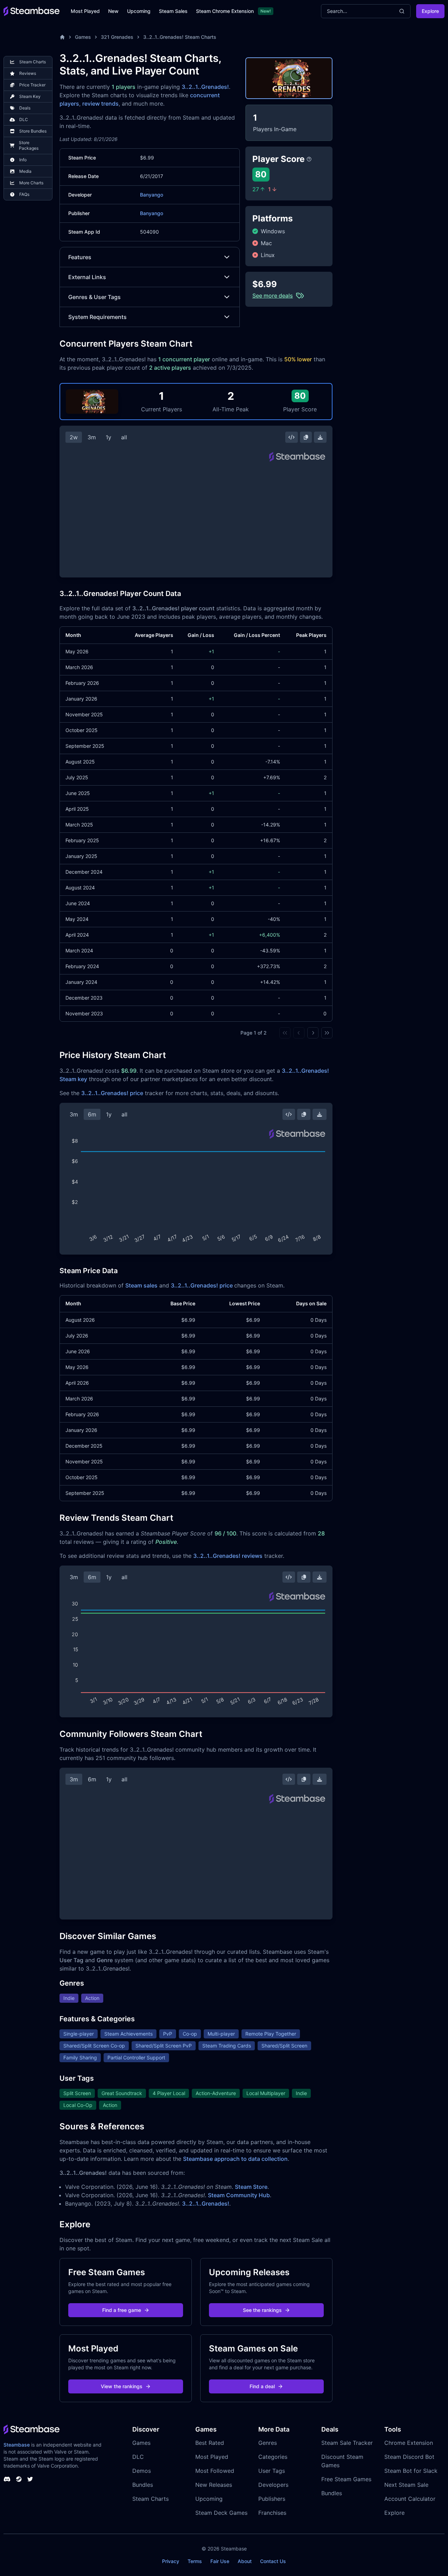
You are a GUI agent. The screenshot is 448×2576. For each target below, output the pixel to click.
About (245, 2561)
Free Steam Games (346, 2479)
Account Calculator (410, 2499)
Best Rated (210, 2443)
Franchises (272, 2513)
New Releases (214, 2485)
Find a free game (122, 2310)
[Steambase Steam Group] (19, 2479)
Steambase (17, 2445)
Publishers (272, 2499)
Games (83, 37)
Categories (273, 2457)
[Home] (62, 37)
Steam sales (141, 1285)
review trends (100, 104)
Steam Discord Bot (409, 2457)
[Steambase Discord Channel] (7, 2479)
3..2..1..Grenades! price (112, 1093)
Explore (430, 11)
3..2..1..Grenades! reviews (228, 1556)
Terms (195, 2561)
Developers (273, 2485)
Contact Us (273, 2561)
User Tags (272, 2471)
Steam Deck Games (221, 2513)
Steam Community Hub (239, 2195)
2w (74, 437)
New (113, 11)
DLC (138, 2457)
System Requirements (97, 317)
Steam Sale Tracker (347, 2443)
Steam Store (251, 2187)
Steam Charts (150, 2499)
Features (80, 257)
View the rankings (122, 2386)
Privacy (171, 2561)
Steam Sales (173, 11)
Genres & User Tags (94, 297)
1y (108, 437)
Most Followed (215, 2471)
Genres (268, 2443)
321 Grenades (117, 37)
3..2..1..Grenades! (205, 87)
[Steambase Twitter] (30, 2479)
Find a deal (262, 2386)
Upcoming (139, 11)
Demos (142, 2471)
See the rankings (262, 2310)
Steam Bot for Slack (411, 2471)
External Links (87, 277)
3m (92, 437)
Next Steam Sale (406, 2485)
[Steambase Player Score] (309, 159)
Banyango (152, 195)
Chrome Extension (409, 2443)
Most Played (85, 11)
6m (92, 1114)
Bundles (143, 2485)
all (124, 437)
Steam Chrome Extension (225, 11)
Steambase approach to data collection (235, 2159)
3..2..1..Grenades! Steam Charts (180, 37)
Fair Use (220, 2561)
